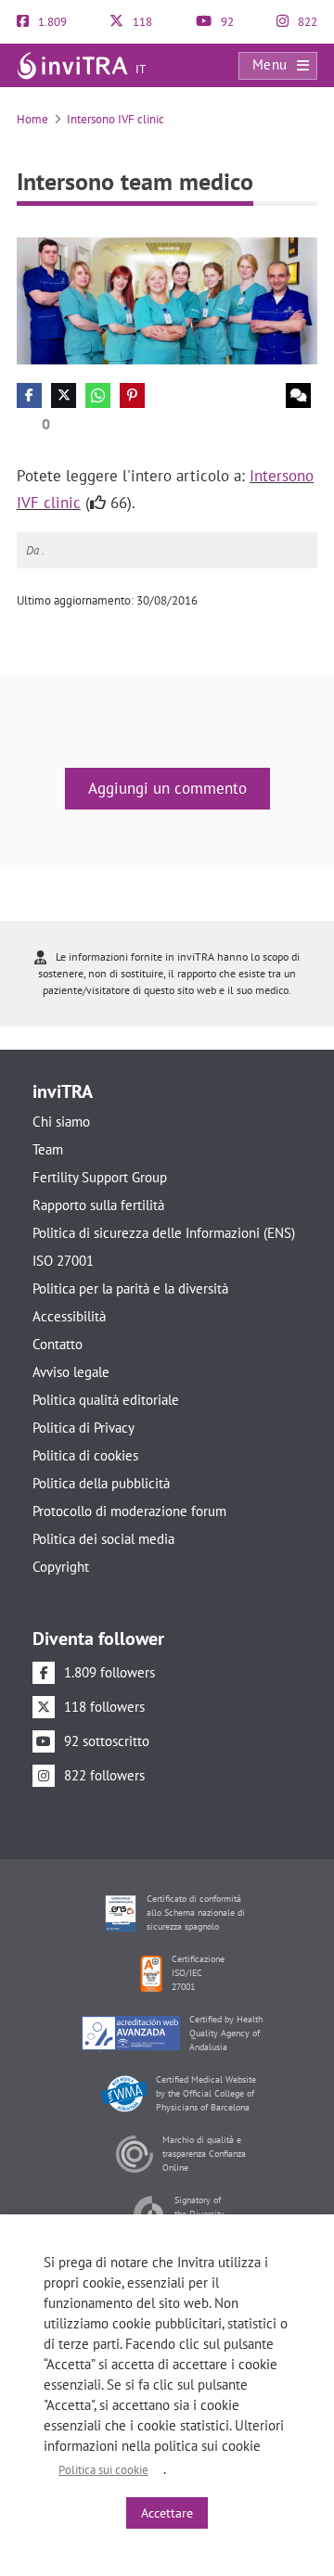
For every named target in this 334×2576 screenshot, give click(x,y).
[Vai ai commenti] (298, 395)
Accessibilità (69, 1316)
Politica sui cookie (103, 2470)
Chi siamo (61, 1122)
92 (226, 22)
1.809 (51, 22)
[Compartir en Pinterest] (132, 395)
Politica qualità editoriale (106, 1400)
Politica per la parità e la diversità (130, 1288)
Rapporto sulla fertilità (98, 1205)
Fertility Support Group (100, 1177)
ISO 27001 (63, 1261)
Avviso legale (71, 1372)
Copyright (61, 1567)
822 (306, 22)
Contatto (58, 1344)
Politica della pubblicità (101, 1483)
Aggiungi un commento (167, 788)
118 (141, 22)
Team (48, 1149)
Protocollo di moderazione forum (129, 1511)
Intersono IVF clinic (116, 119)
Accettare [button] (167, 2513)
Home (32, 119)
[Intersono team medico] (167, 300)
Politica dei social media (103, 1539)
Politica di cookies (85, 1455)
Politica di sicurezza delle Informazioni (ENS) (164, 1233)
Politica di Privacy (83, 1428)
